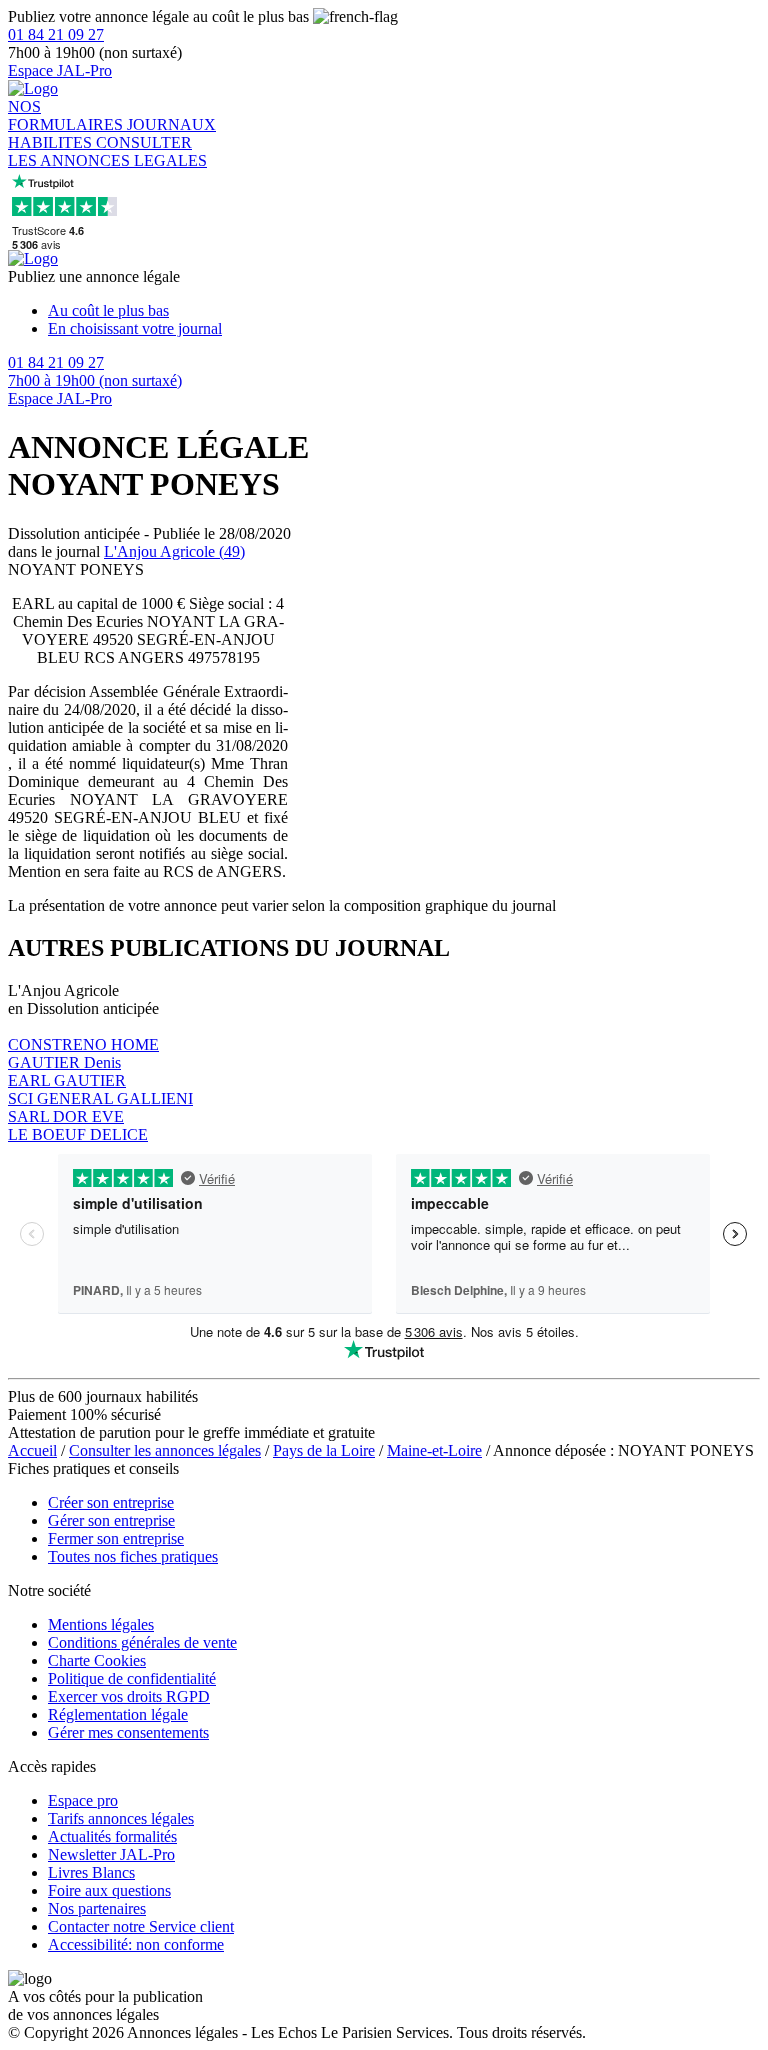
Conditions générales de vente (142, 1642)
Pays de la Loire (324, 1450)
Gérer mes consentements (128, 1732)
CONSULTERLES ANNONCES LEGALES (107, 151)
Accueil (32, 1450)
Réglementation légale (118, 1714)
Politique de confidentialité (132, 1678)
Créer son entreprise (111, 1502)
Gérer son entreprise (111, 1520)
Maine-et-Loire (434, 1450)
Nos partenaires (97, 1908)
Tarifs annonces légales (121, 1818)
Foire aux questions (109, 1890)
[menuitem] (404, 311)
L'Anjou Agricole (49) (174, 551)
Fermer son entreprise (116, 1538)
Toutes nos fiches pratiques (133, 1556)
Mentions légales (101, 1624)
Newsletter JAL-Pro (111, 1854)
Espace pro (83, 1800)
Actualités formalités (112, 1836)
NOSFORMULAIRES (67, 115)
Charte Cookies (97, 1660)
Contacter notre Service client (141, 1926)
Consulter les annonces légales (165, 1450)
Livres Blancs (91, 1872)
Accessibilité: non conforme (136, 1944)
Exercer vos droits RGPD (129, 1696)
